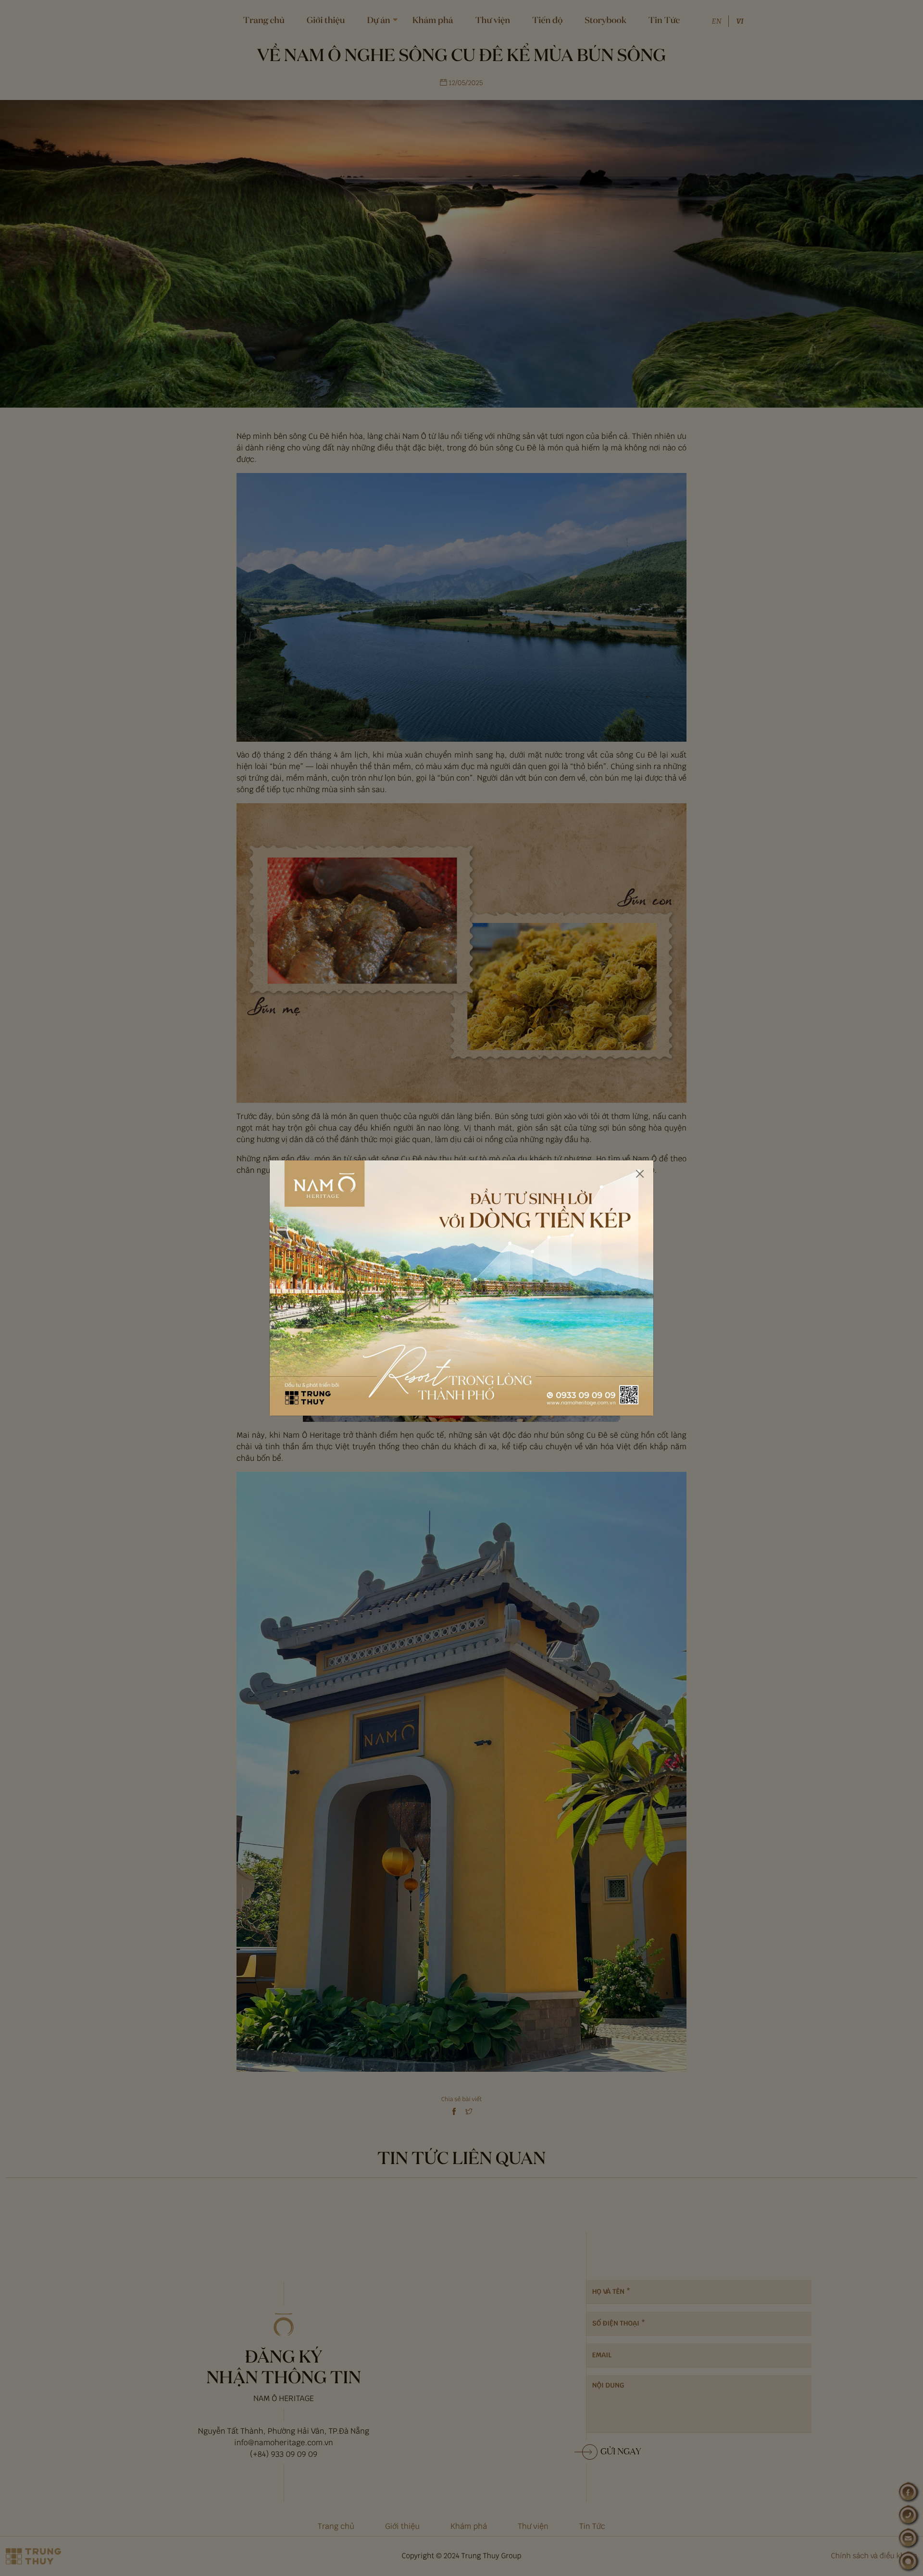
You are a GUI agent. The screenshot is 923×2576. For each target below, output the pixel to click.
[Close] (640, 1174)
